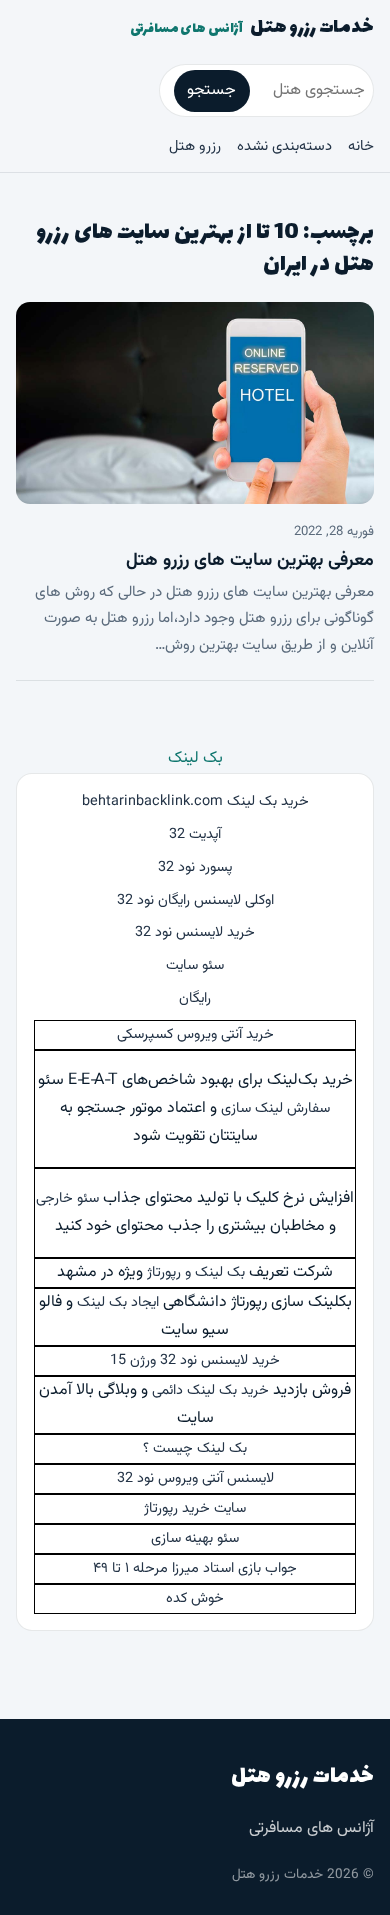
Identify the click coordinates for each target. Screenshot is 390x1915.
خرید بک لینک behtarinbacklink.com (195, 801)
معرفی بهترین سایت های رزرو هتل (250, 561)
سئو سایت (195, 965)
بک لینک (195, 758)
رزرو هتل (195, 146)
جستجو (211, 90)
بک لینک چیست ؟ (195, 1448)
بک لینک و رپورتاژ (196, 1272)
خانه (361, 146)
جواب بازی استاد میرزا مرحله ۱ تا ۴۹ (195, 1568)
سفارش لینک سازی (275, 1108)
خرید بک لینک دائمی (210, 1390)
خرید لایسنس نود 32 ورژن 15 (195, 1360)
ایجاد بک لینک (118, 1302)
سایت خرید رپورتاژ (195, 1508)
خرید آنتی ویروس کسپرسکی (195, 1034)
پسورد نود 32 (195, 867)
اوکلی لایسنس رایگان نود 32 (195, 900)
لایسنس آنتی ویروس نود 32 (195, 1478)
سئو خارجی (67, 1198)
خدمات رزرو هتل (252, 28)
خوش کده (195, 1598)
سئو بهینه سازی (195, 1538)
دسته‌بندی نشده (284, 146)
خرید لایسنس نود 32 (195, 932)
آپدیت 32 (195, 834)
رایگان (195, 998)
